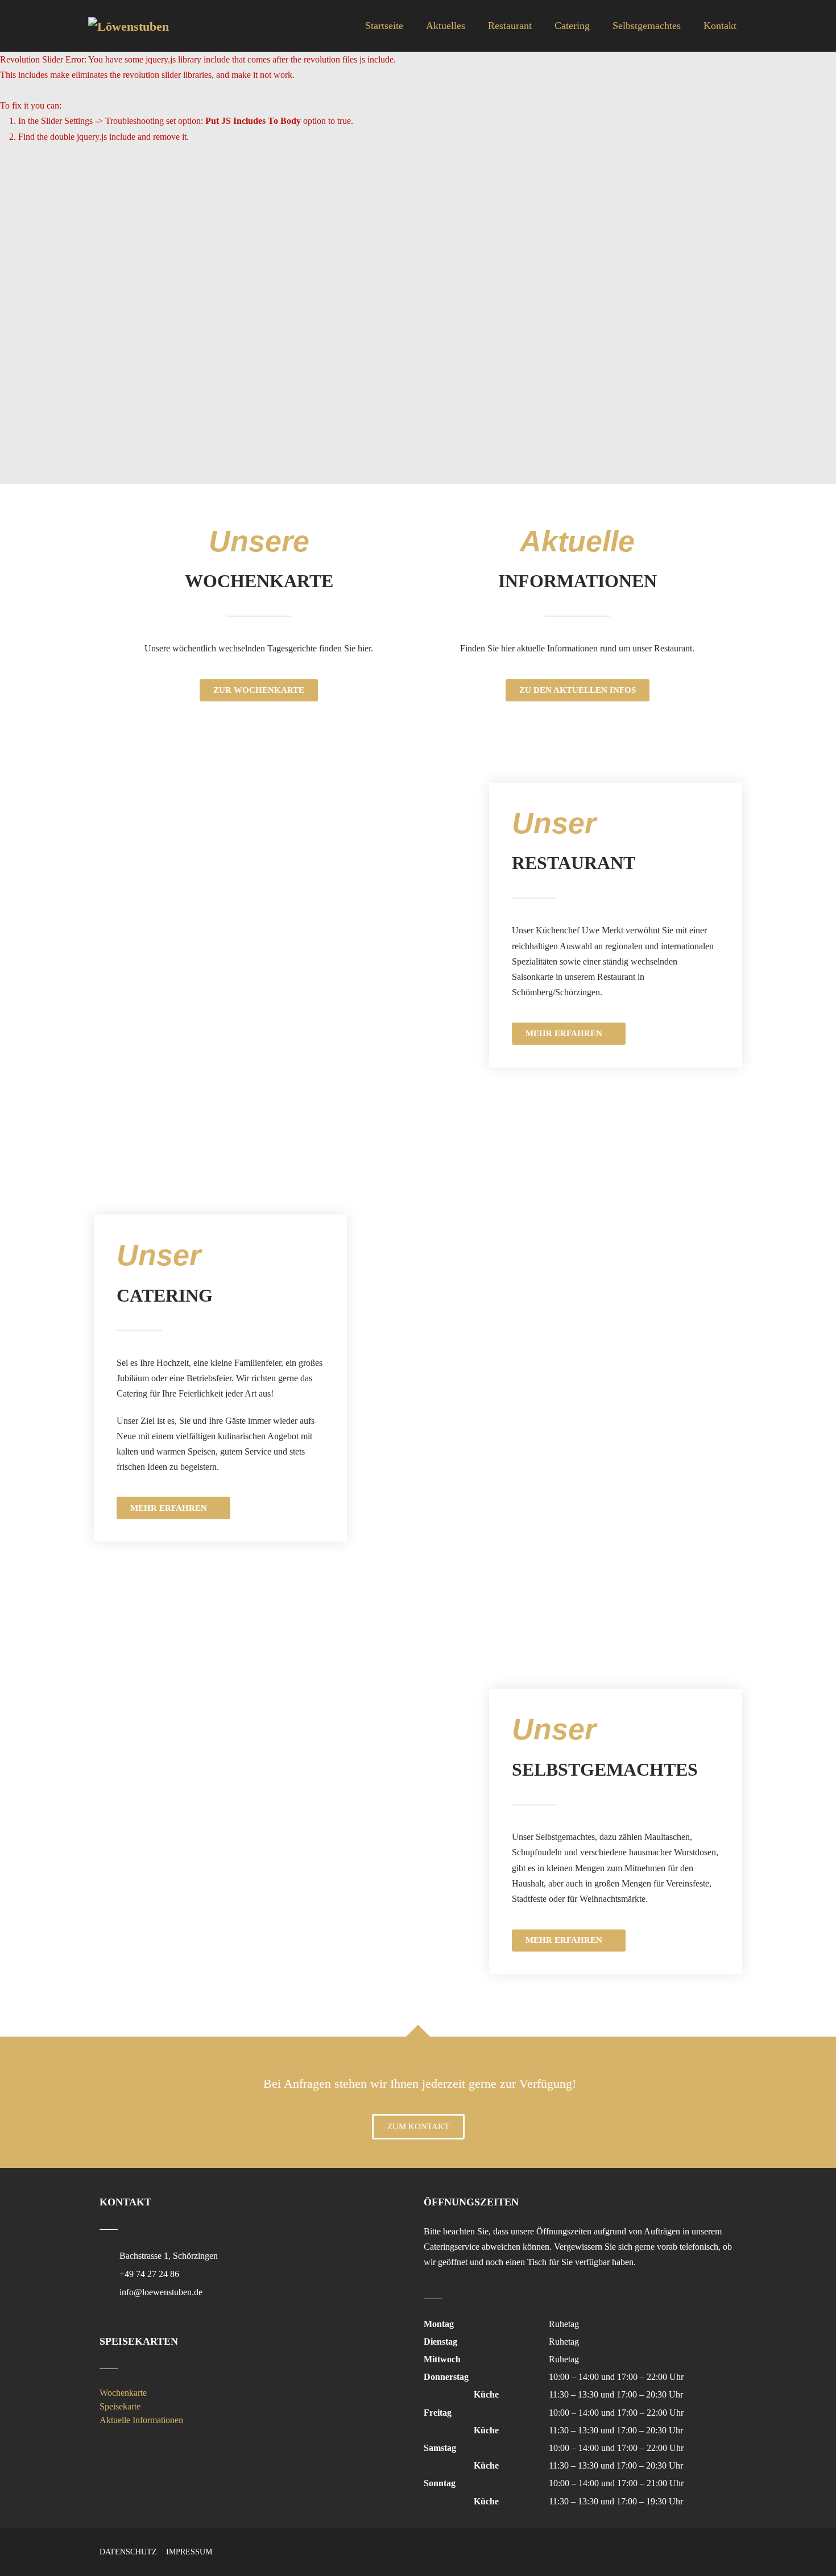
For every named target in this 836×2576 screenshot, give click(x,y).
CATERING (165, 1295)
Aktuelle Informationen (141, 2420)
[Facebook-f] (707, 2550)
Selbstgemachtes (647, 26)
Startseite (384, 26)
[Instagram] (731, 2550)
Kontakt (720, 26)
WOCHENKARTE (259, 581)
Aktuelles (446, 26)
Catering (572, 26)
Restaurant (510, 26)
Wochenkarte (123, 2393)
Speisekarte (120, 2406)
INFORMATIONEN (578, 581)
